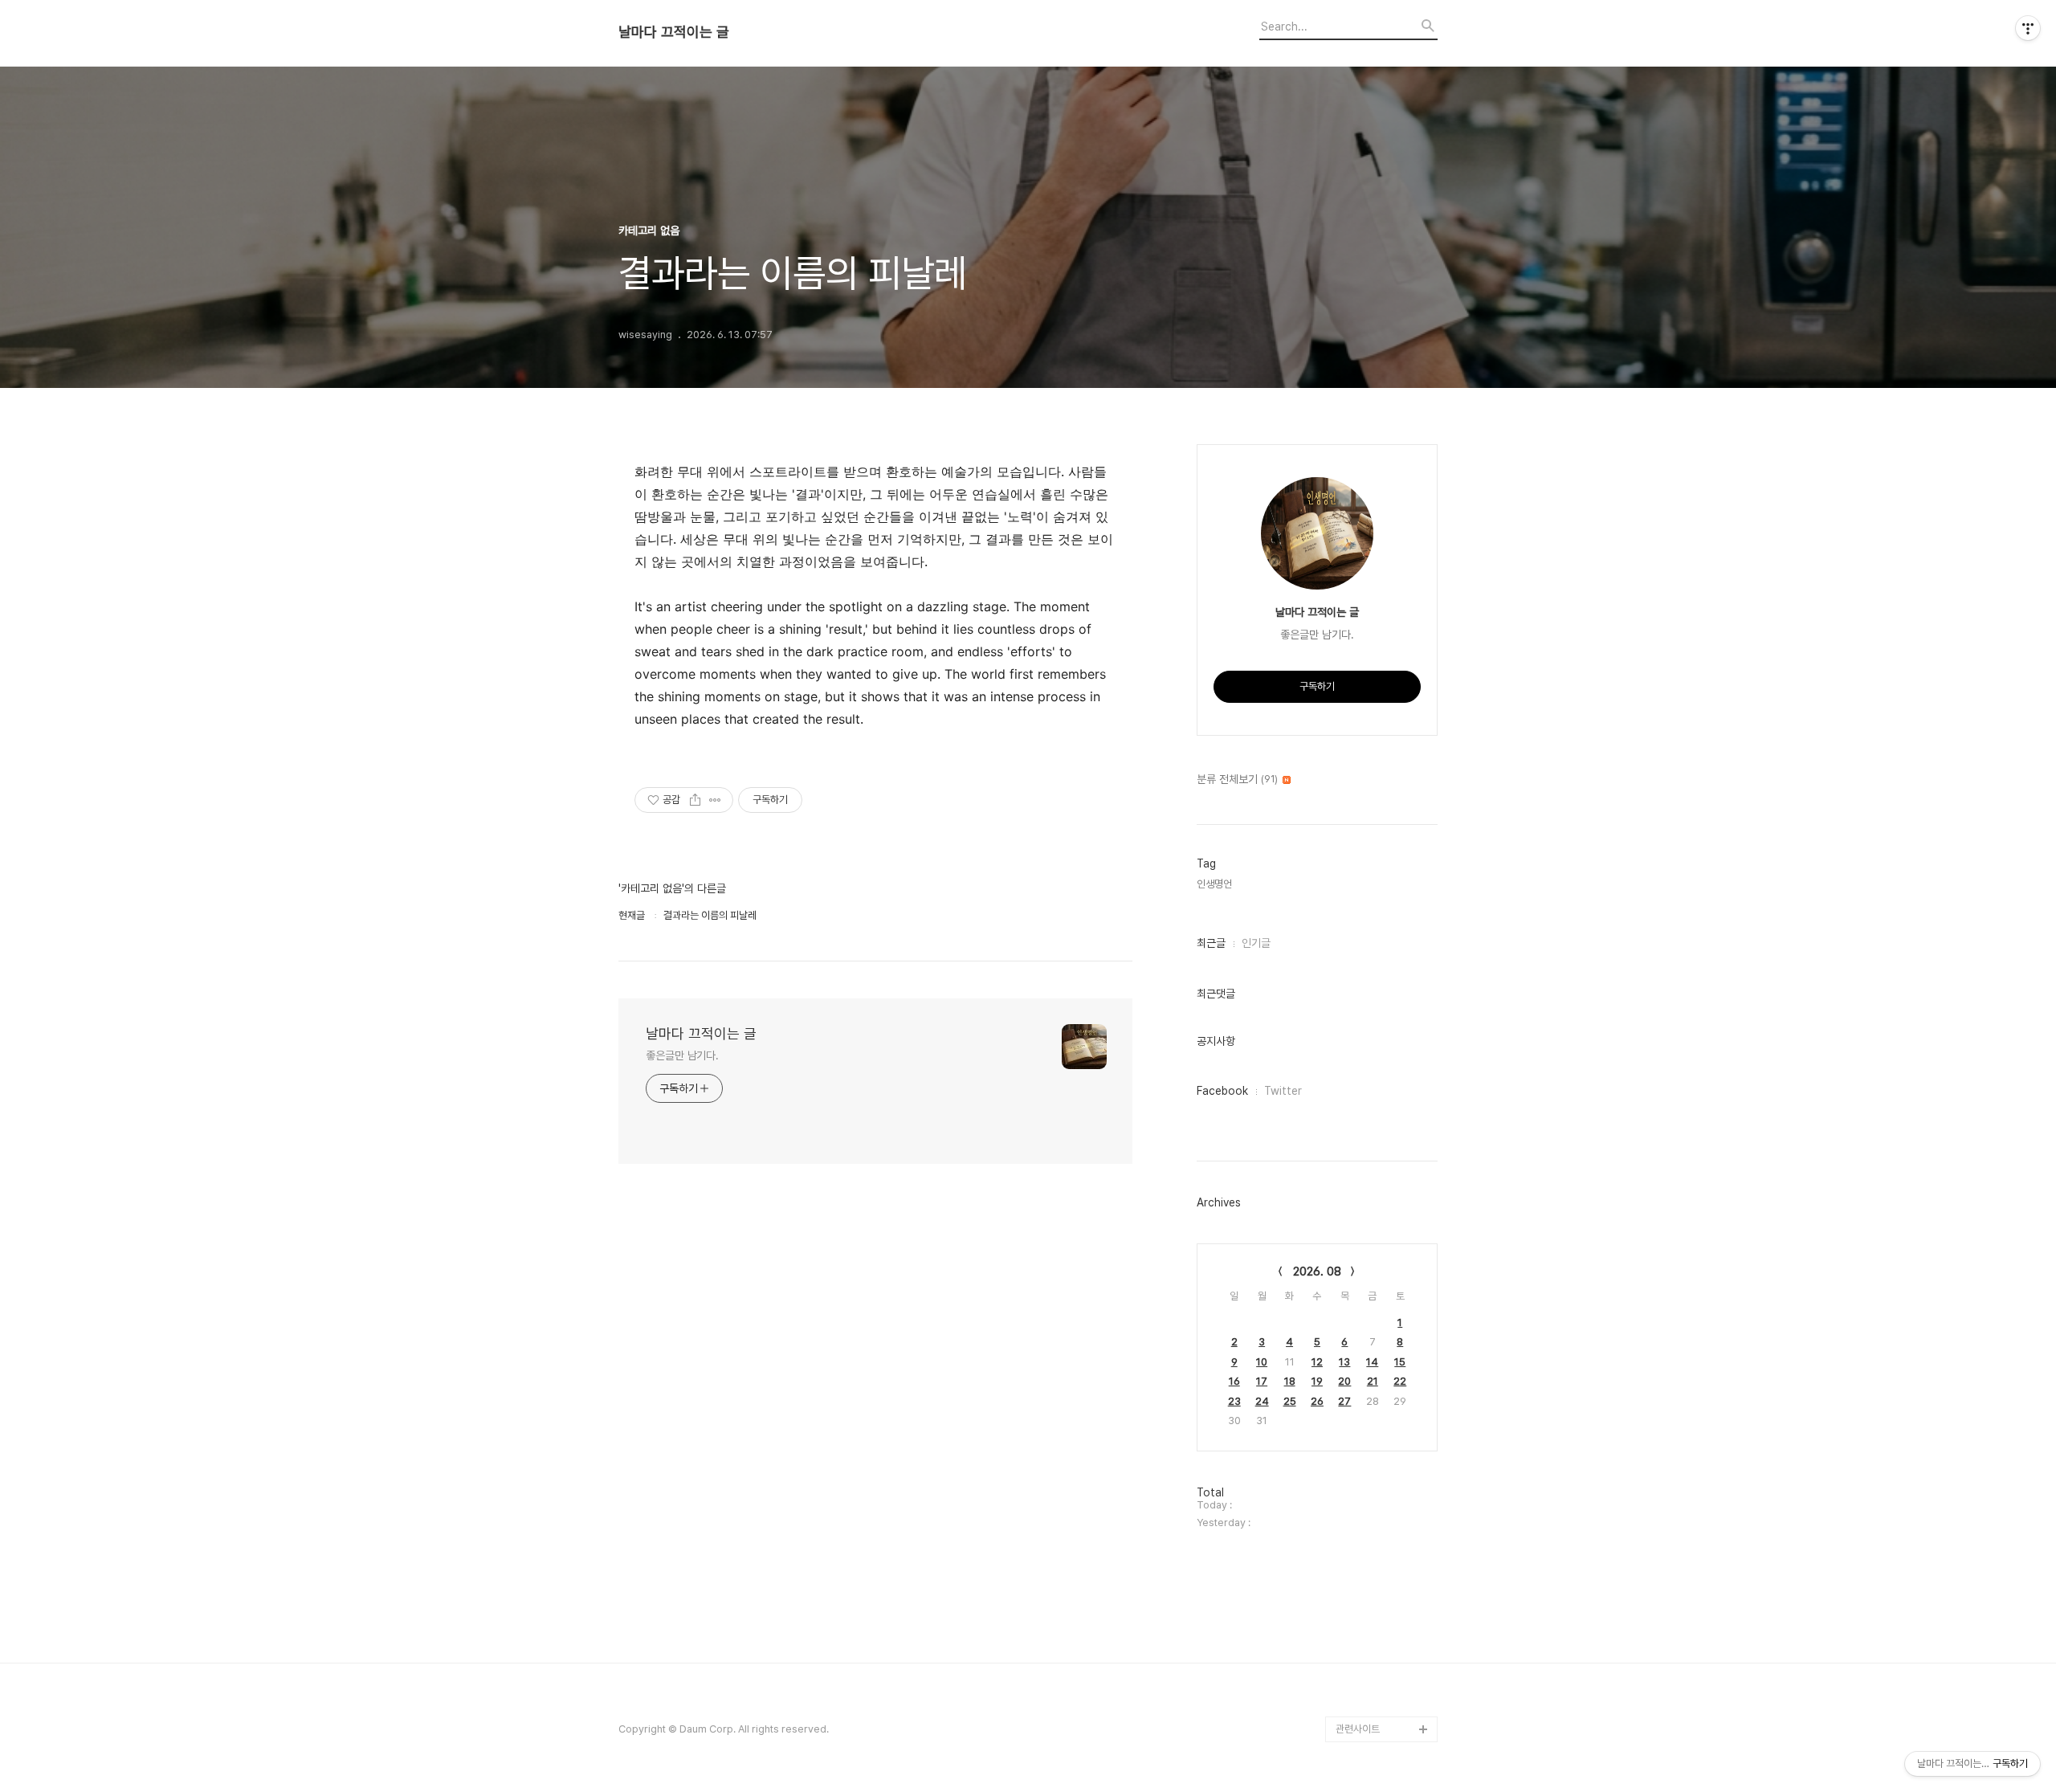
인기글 (1256, 943)
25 (1290, 1401)
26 (1317, 1401)
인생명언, (1216, 884)
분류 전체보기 (1237, 779)
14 (1372, 1362)
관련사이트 (1358, 1729)
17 (1262, 1381)
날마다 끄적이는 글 (674, 32)
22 (1400, 1381)
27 (1344, 1401)
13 (1344, 1362)
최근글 (1211, 943)
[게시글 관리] (715, 800)
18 (1290, 1381)
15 (1400, 1362)
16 (1234, 1381)
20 (1344, 1381)
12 (1317, 1362)
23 (1234, 1401)
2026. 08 (1317, 1272)
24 (1262, 1401)
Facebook (1222, 1091)
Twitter (1283, 1091)
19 (1317, 1381)
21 (1373, 1381)
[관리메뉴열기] (2028, 28)
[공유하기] (695, 800)
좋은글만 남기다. (682, 1055)
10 (1262, 1362)
